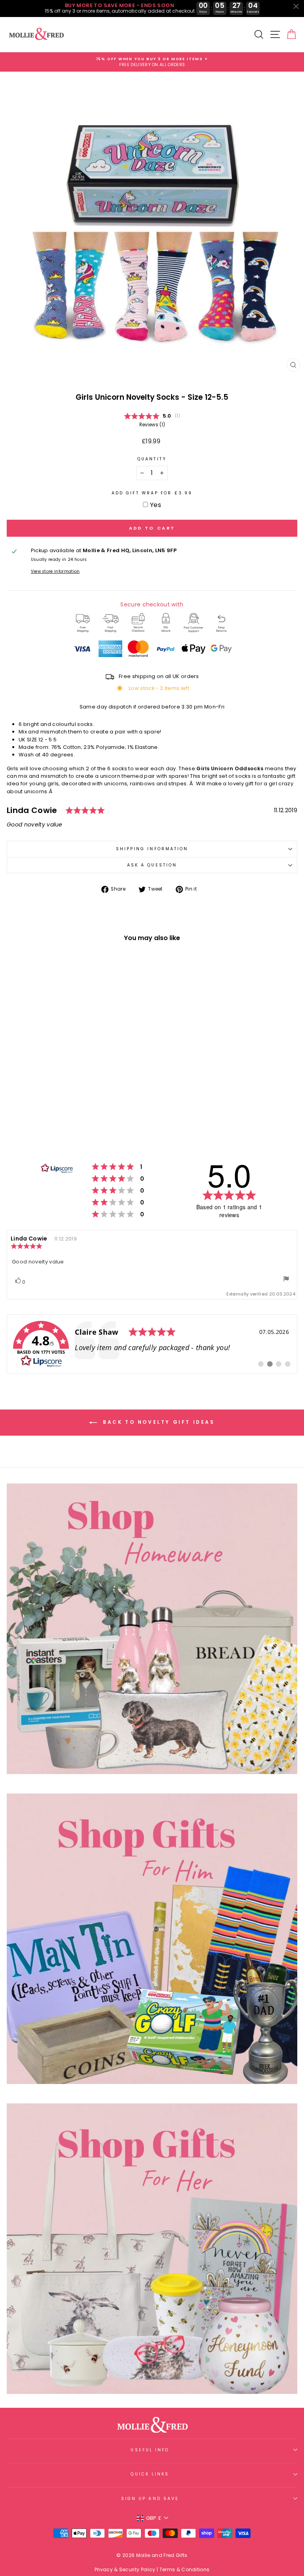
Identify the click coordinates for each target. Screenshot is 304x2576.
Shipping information (152, 849)
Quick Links (150, 2474)
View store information (55, 571)
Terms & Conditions (185, 2569)
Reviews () (152, 425)
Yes (156, 505)
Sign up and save (150, 2499)
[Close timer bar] (296, 6)
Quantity (152, 459)
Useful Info (150, 2450)
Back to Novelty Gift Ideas (157, 1422)
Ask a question (152, 865)
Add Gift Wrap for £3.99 (152, 493)
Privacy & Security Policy (125, 2569)
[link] (152, 1344)
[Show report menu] (286, 1280)
